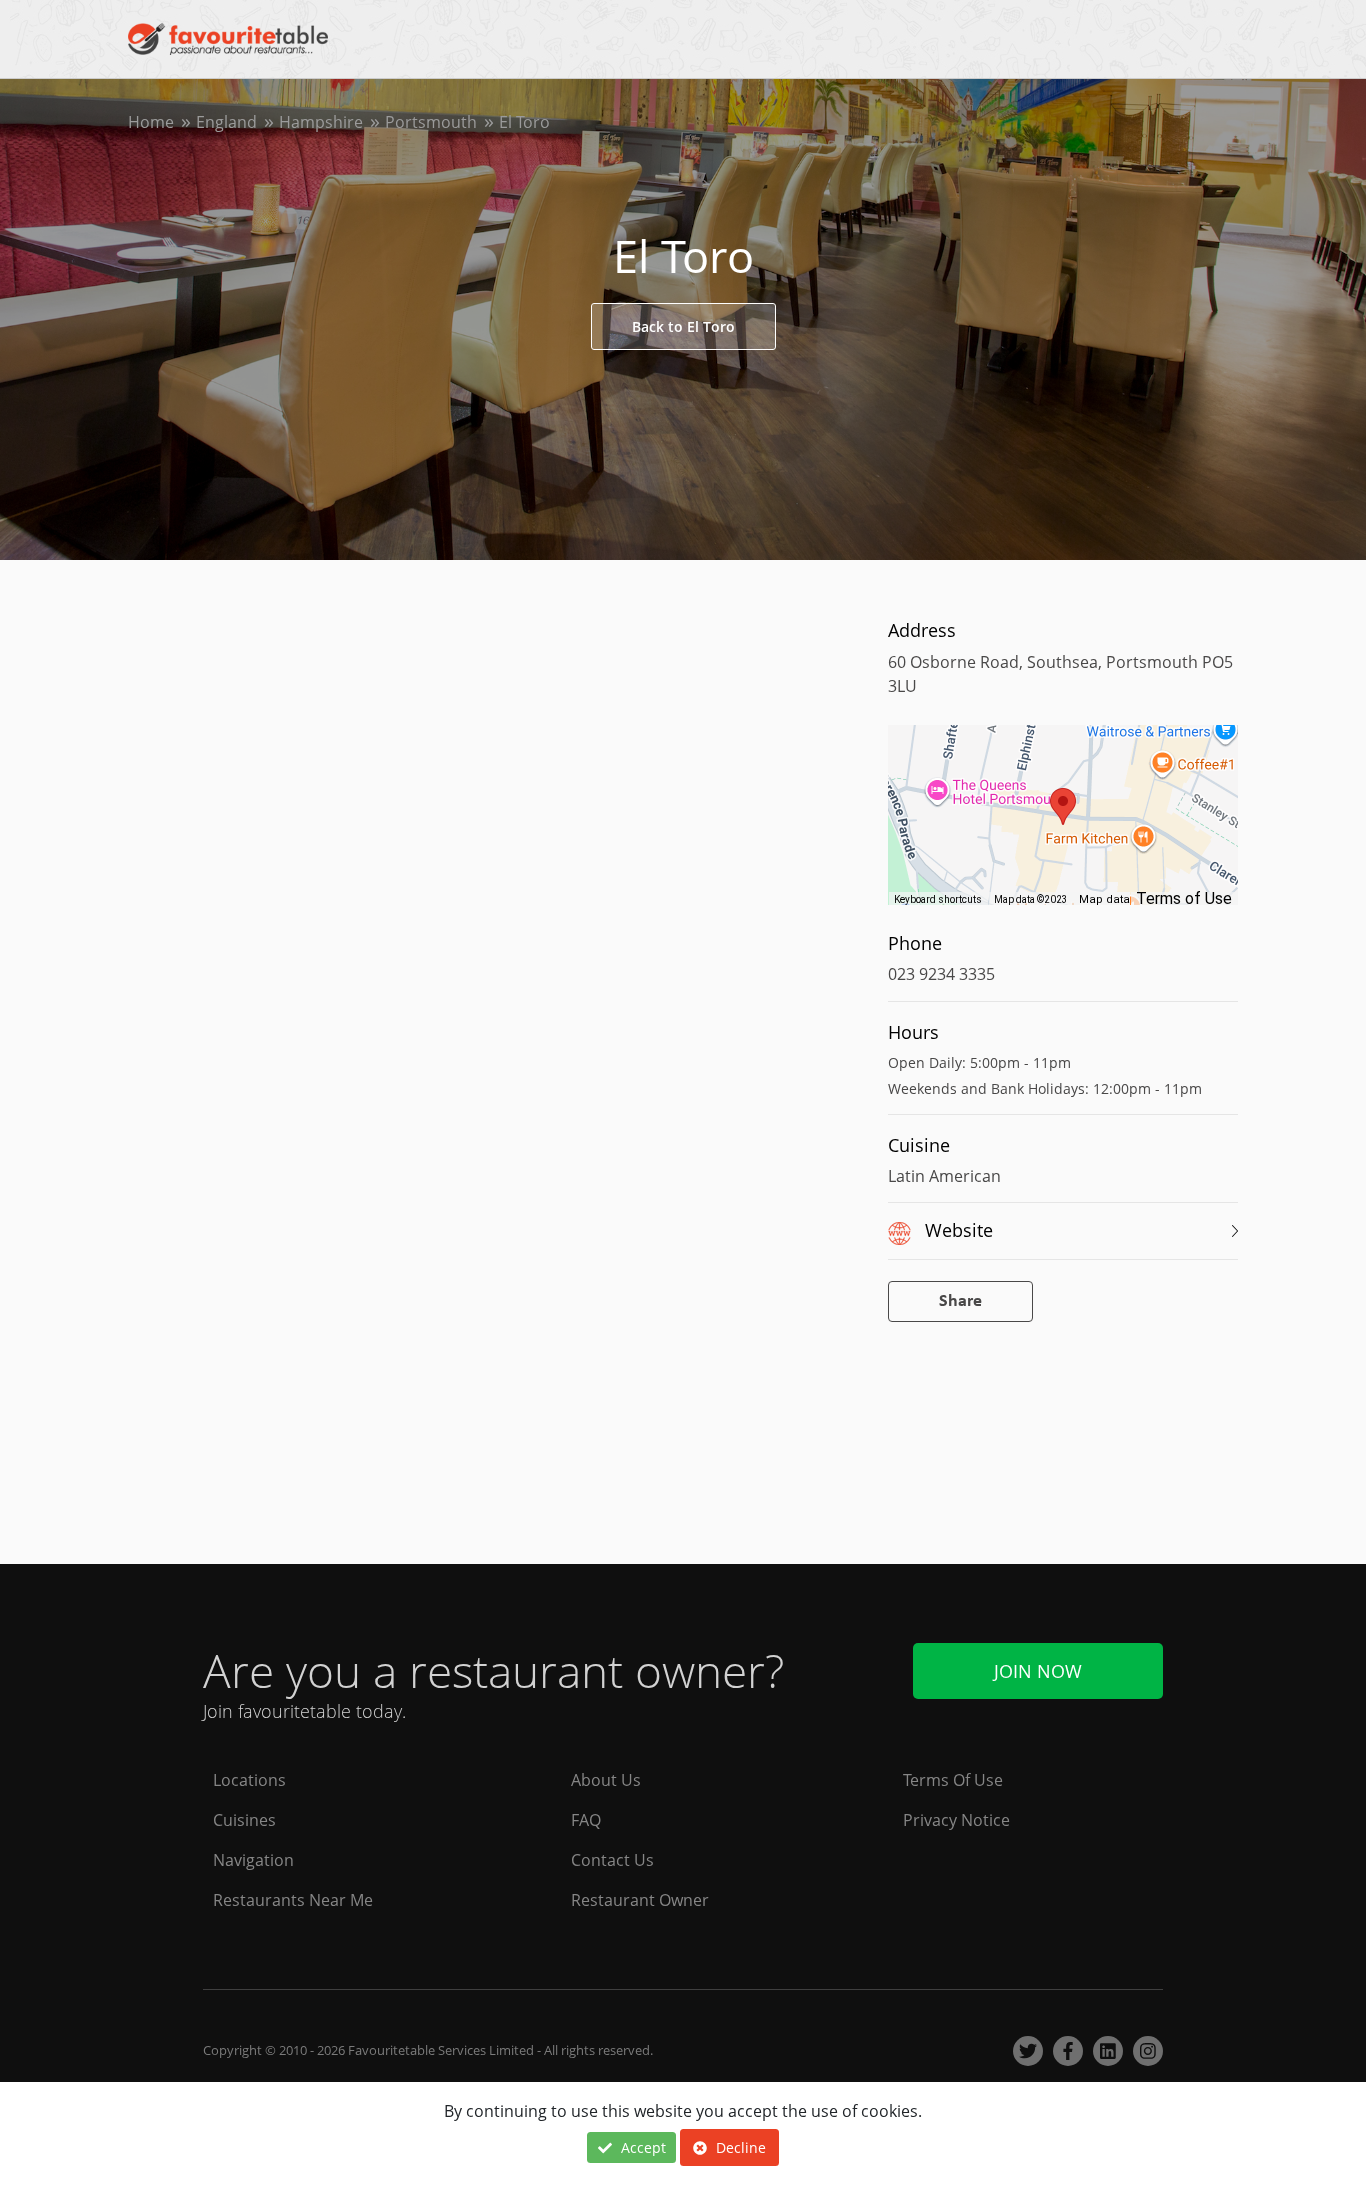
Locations (249, 1780)
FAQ (586, 1820)
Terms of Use (1184, 898)
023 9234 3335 (941, 974)
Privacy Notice (956, 1820)
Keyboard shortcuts (938, 899)
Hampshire (321, 122)
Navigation (253, 1860)
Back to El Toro (683, 326)
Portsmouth (431, 122)
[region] (1063, 825)
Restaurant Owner (640, 1900)
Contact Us (612, 1860)
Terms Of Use (953, 1780)
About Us (606, 1780)
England (226, 122)
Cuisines (244, 1820)
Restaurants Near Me (293, 1900)
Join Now (1038, 1671)
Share (960, 1301)
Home (151, 122)
